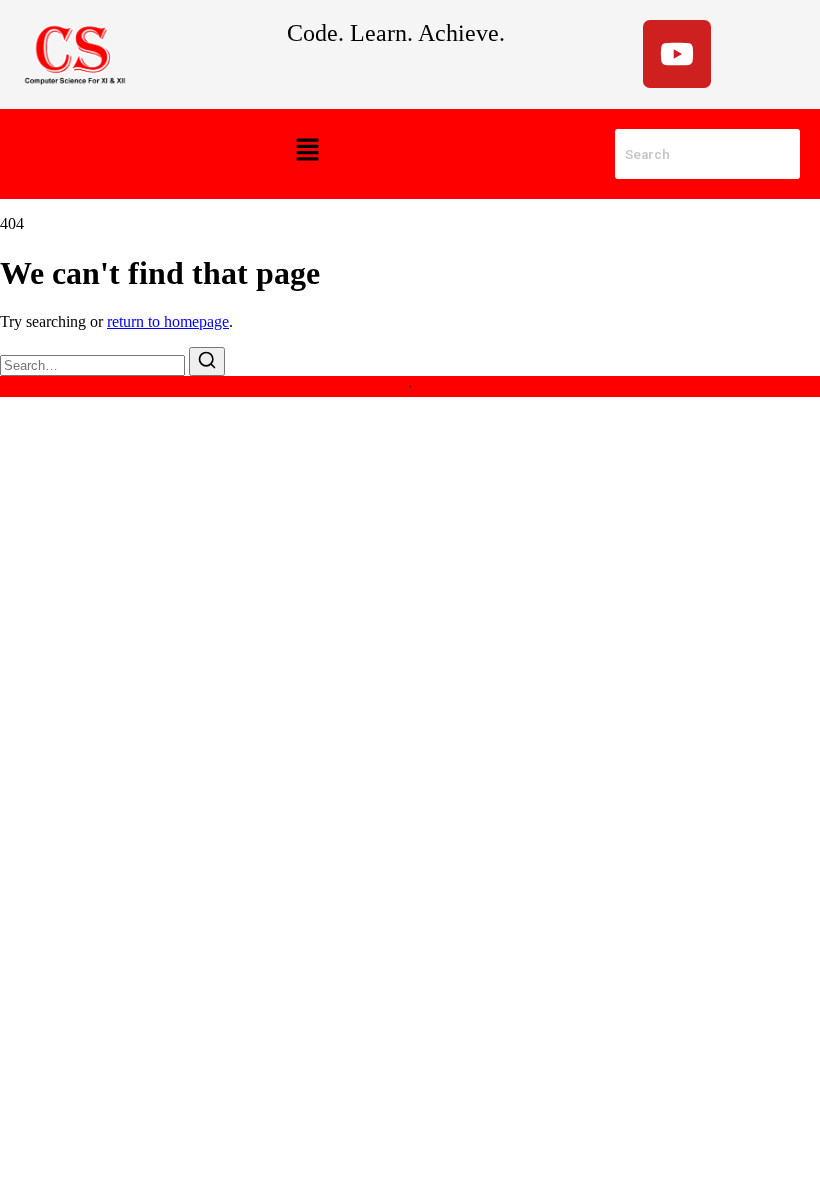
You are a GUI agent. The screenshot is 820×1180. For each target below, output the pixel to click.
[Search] (207, 361)
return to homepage (168, 321)
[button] (307, 151)
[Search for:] (94, 364)
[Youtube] (677, 54)
